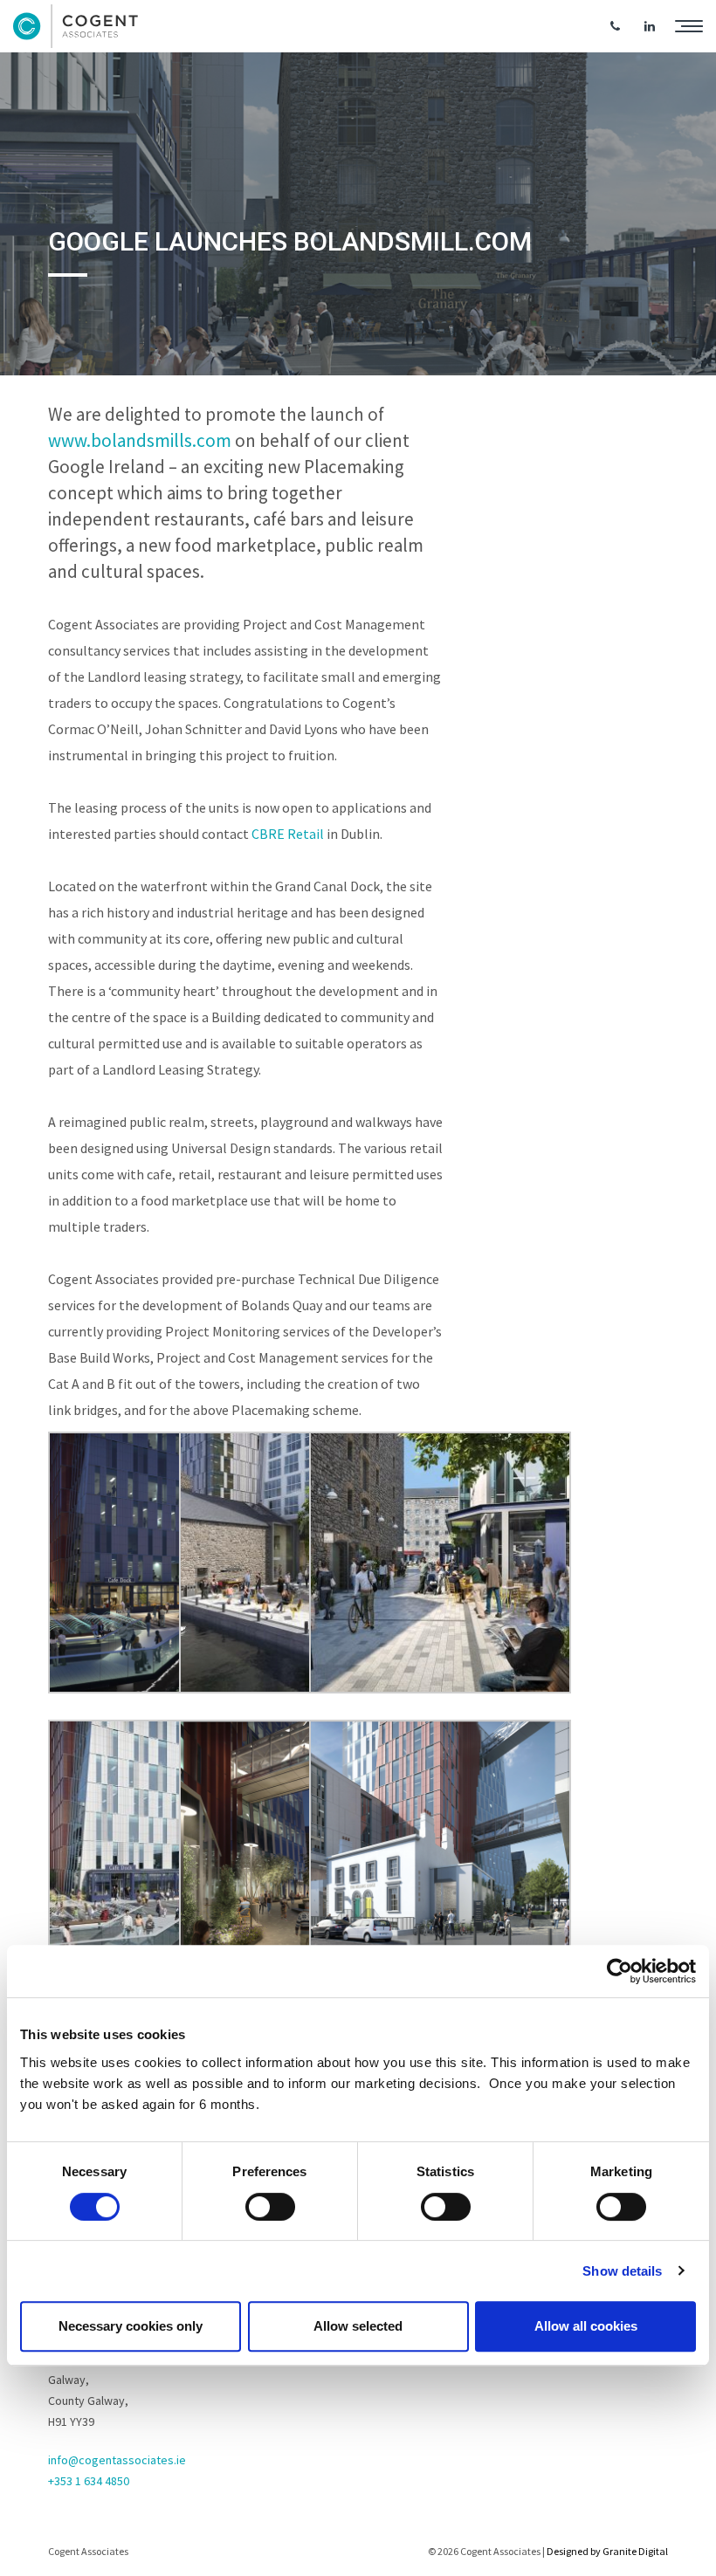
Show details (622, 2271)
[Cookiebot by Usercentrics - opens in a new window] (620, 1971)
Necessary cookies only (131, 2326)
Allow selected (358, 2326)
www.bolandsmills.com (141, 440)
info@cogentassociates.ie (117, 2460)
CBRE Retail (288, 834)
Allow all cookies (586, 2326)
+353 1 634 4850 (89, 2481)
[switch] (270, 2207)
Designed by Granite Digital (607, 2551)
